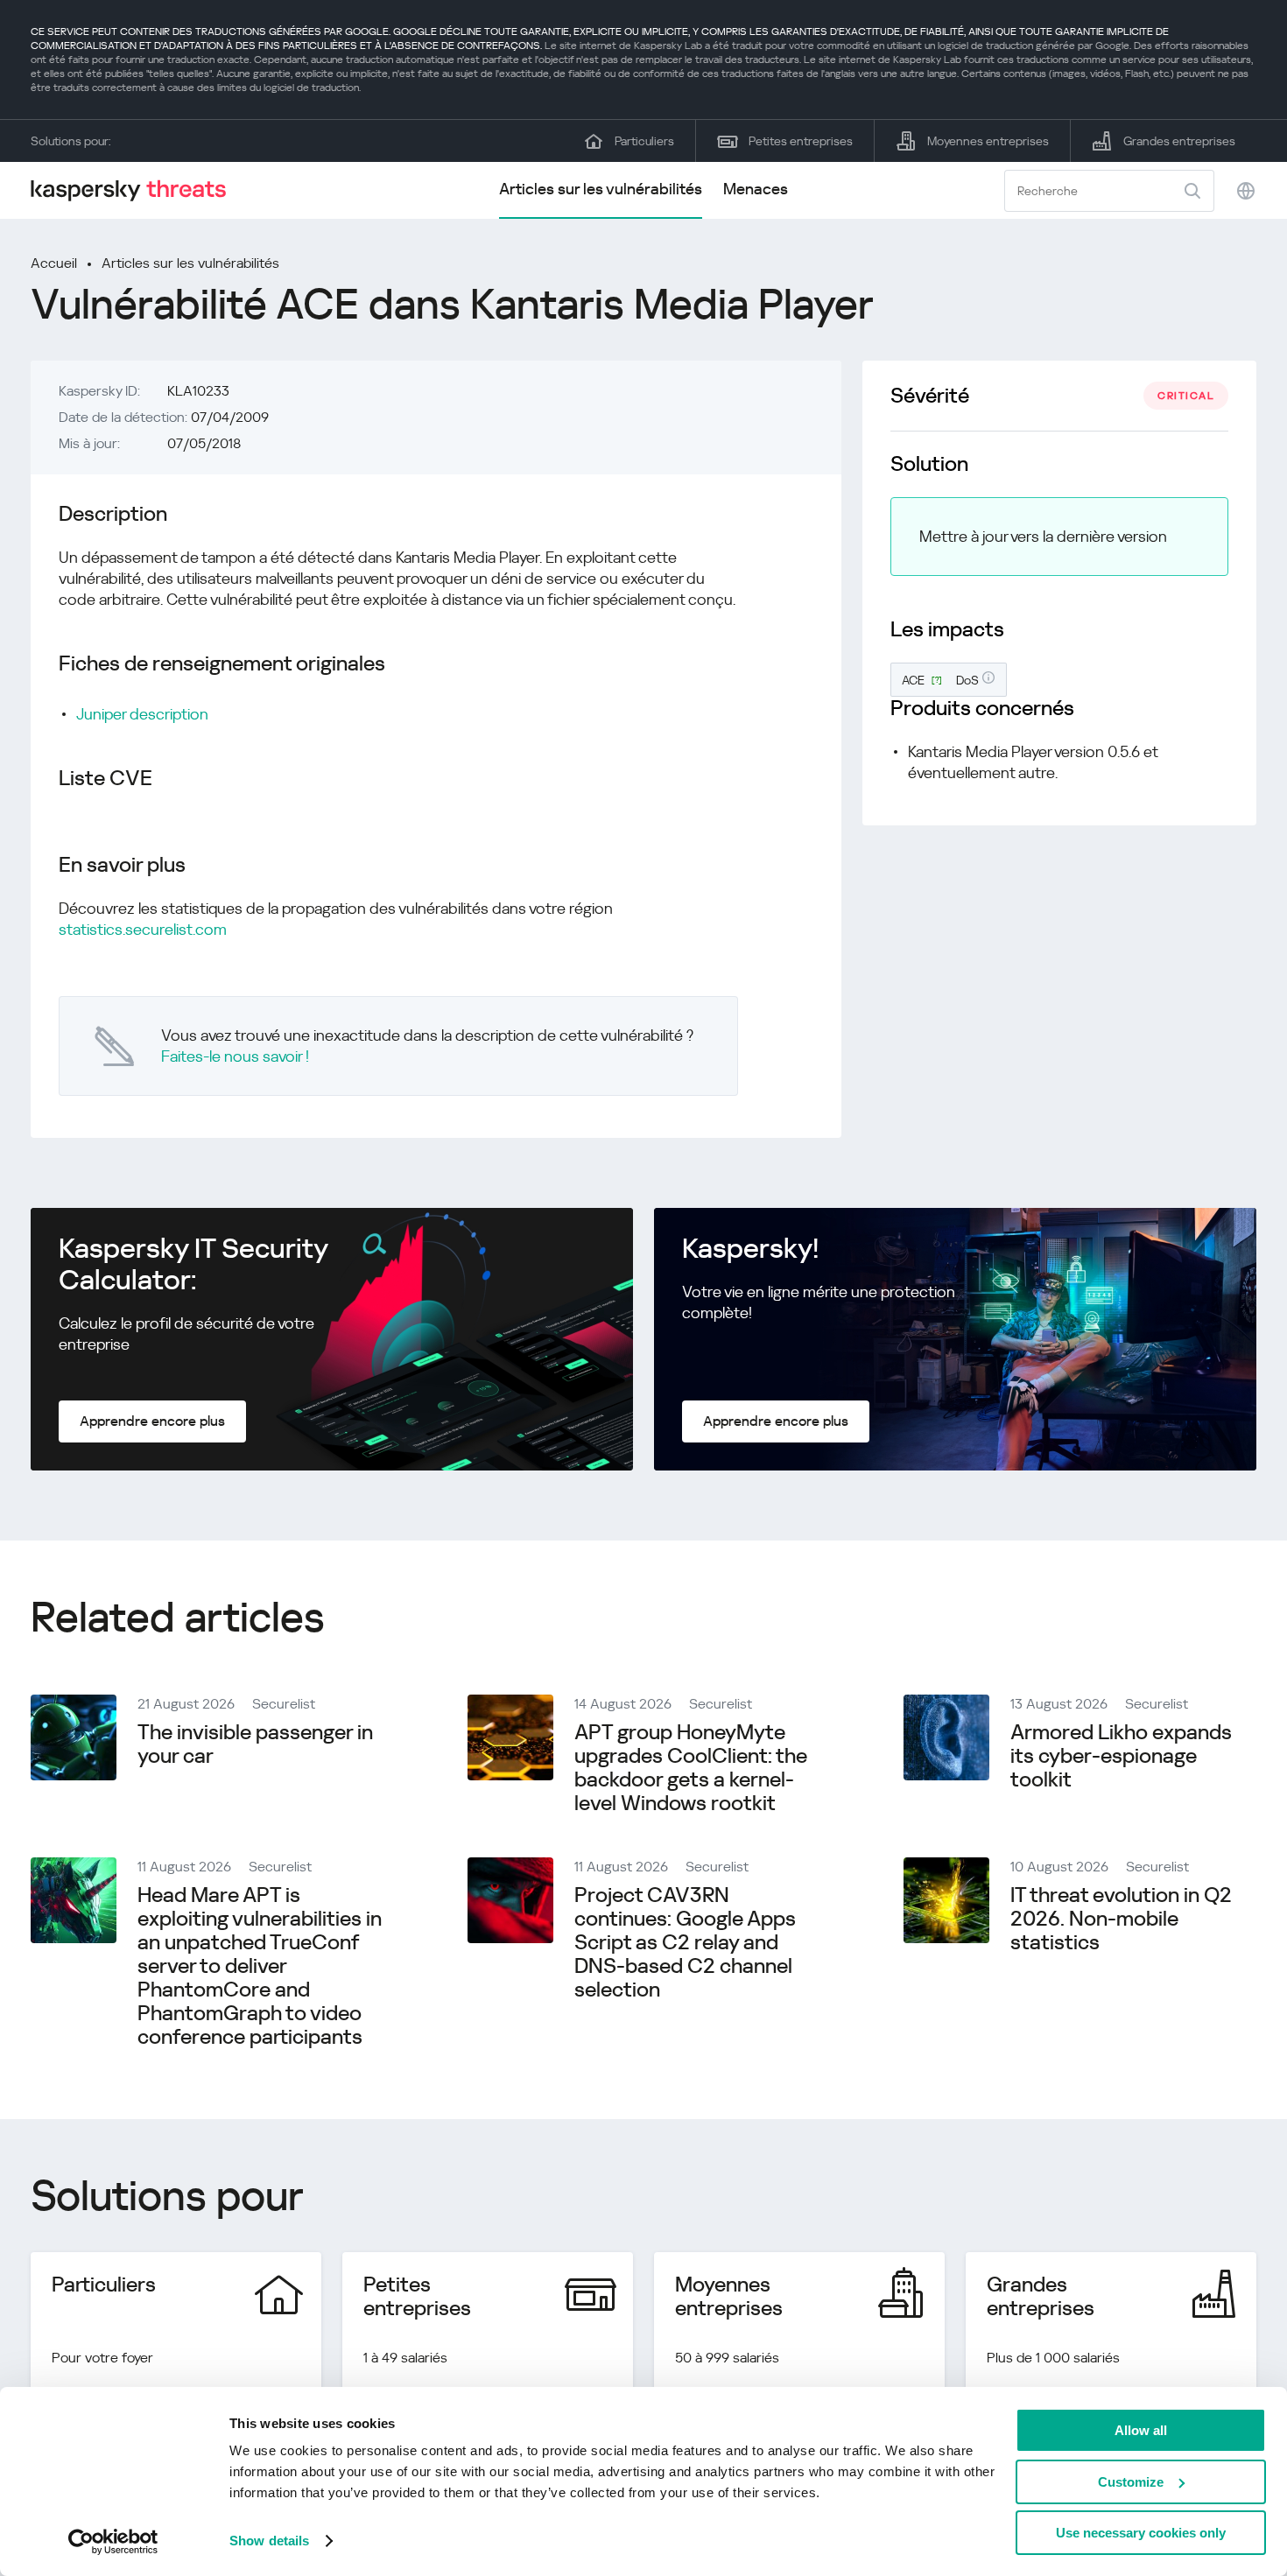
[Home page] (136, 190)
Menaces (756, 189)
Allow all (1141, 2430)
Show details (269, 2541)
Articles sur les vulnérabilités (601, 189)
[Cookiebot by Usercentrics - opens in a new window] (113, 2542)
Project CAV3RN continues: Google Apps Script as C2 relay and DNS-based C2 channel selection (685, 1942)
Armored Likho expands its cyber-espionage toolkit (1121, 1756)
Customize (1131, 2482)
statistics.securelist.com (143, 929)
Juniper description (142, 714)
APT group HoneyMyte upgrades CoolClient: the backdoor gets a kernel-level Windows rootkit (691, 1768)
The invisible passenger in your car (255, 1744)
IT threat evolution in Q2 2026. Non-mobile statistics (1121, 1919)
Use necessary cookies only (1141, 2533)
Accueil (54, 263)
